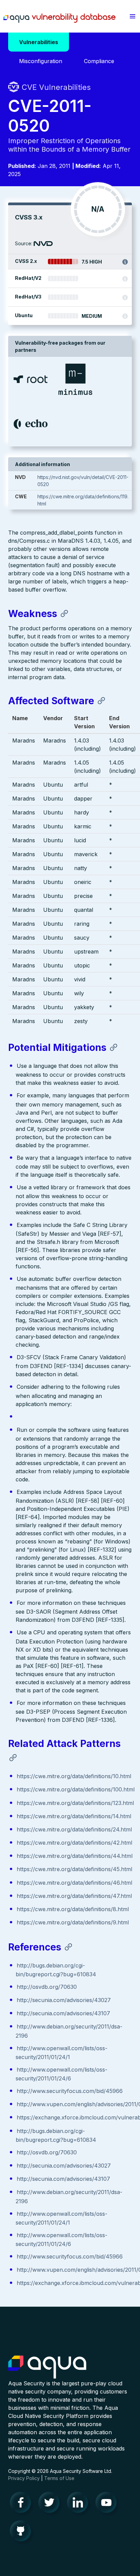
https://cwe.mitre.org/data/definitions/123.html (75, 1803)
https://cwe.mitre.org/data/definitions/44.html (75, 1856)
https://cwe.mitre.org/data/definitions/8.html (73, 1909)
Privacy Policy (24, 2478)
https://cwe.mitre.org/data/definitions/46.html (74, 1883)
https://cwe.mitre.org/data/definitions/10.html (74, 1776)
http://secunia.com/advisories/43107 (63, 2013)
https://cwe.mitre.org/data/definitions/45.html (74, 1869)
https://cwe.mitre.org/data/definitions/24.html (74, 1829)
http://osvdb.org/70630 (47, 1987)
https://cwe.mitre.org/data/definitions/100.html (76, 1789)
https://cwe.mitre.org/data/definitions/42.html (74, 1843)
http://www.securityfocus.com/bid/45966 (70, 2091)
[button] (133, 16)
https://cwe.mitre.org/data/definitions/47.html (74, 1896)
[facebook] (22, 2504)
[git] (22, 2533)
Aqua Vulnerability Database (59, 18)
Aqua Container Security (47, 2367)
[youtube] (108, 2504)
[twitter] (51, 2504)
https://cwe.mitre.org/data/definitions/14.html (74, 1816)
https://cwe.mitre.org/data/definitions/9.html (73, 1922)
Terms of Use (59, 2478)
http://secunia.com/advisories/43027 (64, 2000)
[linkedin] (80, 2504)
